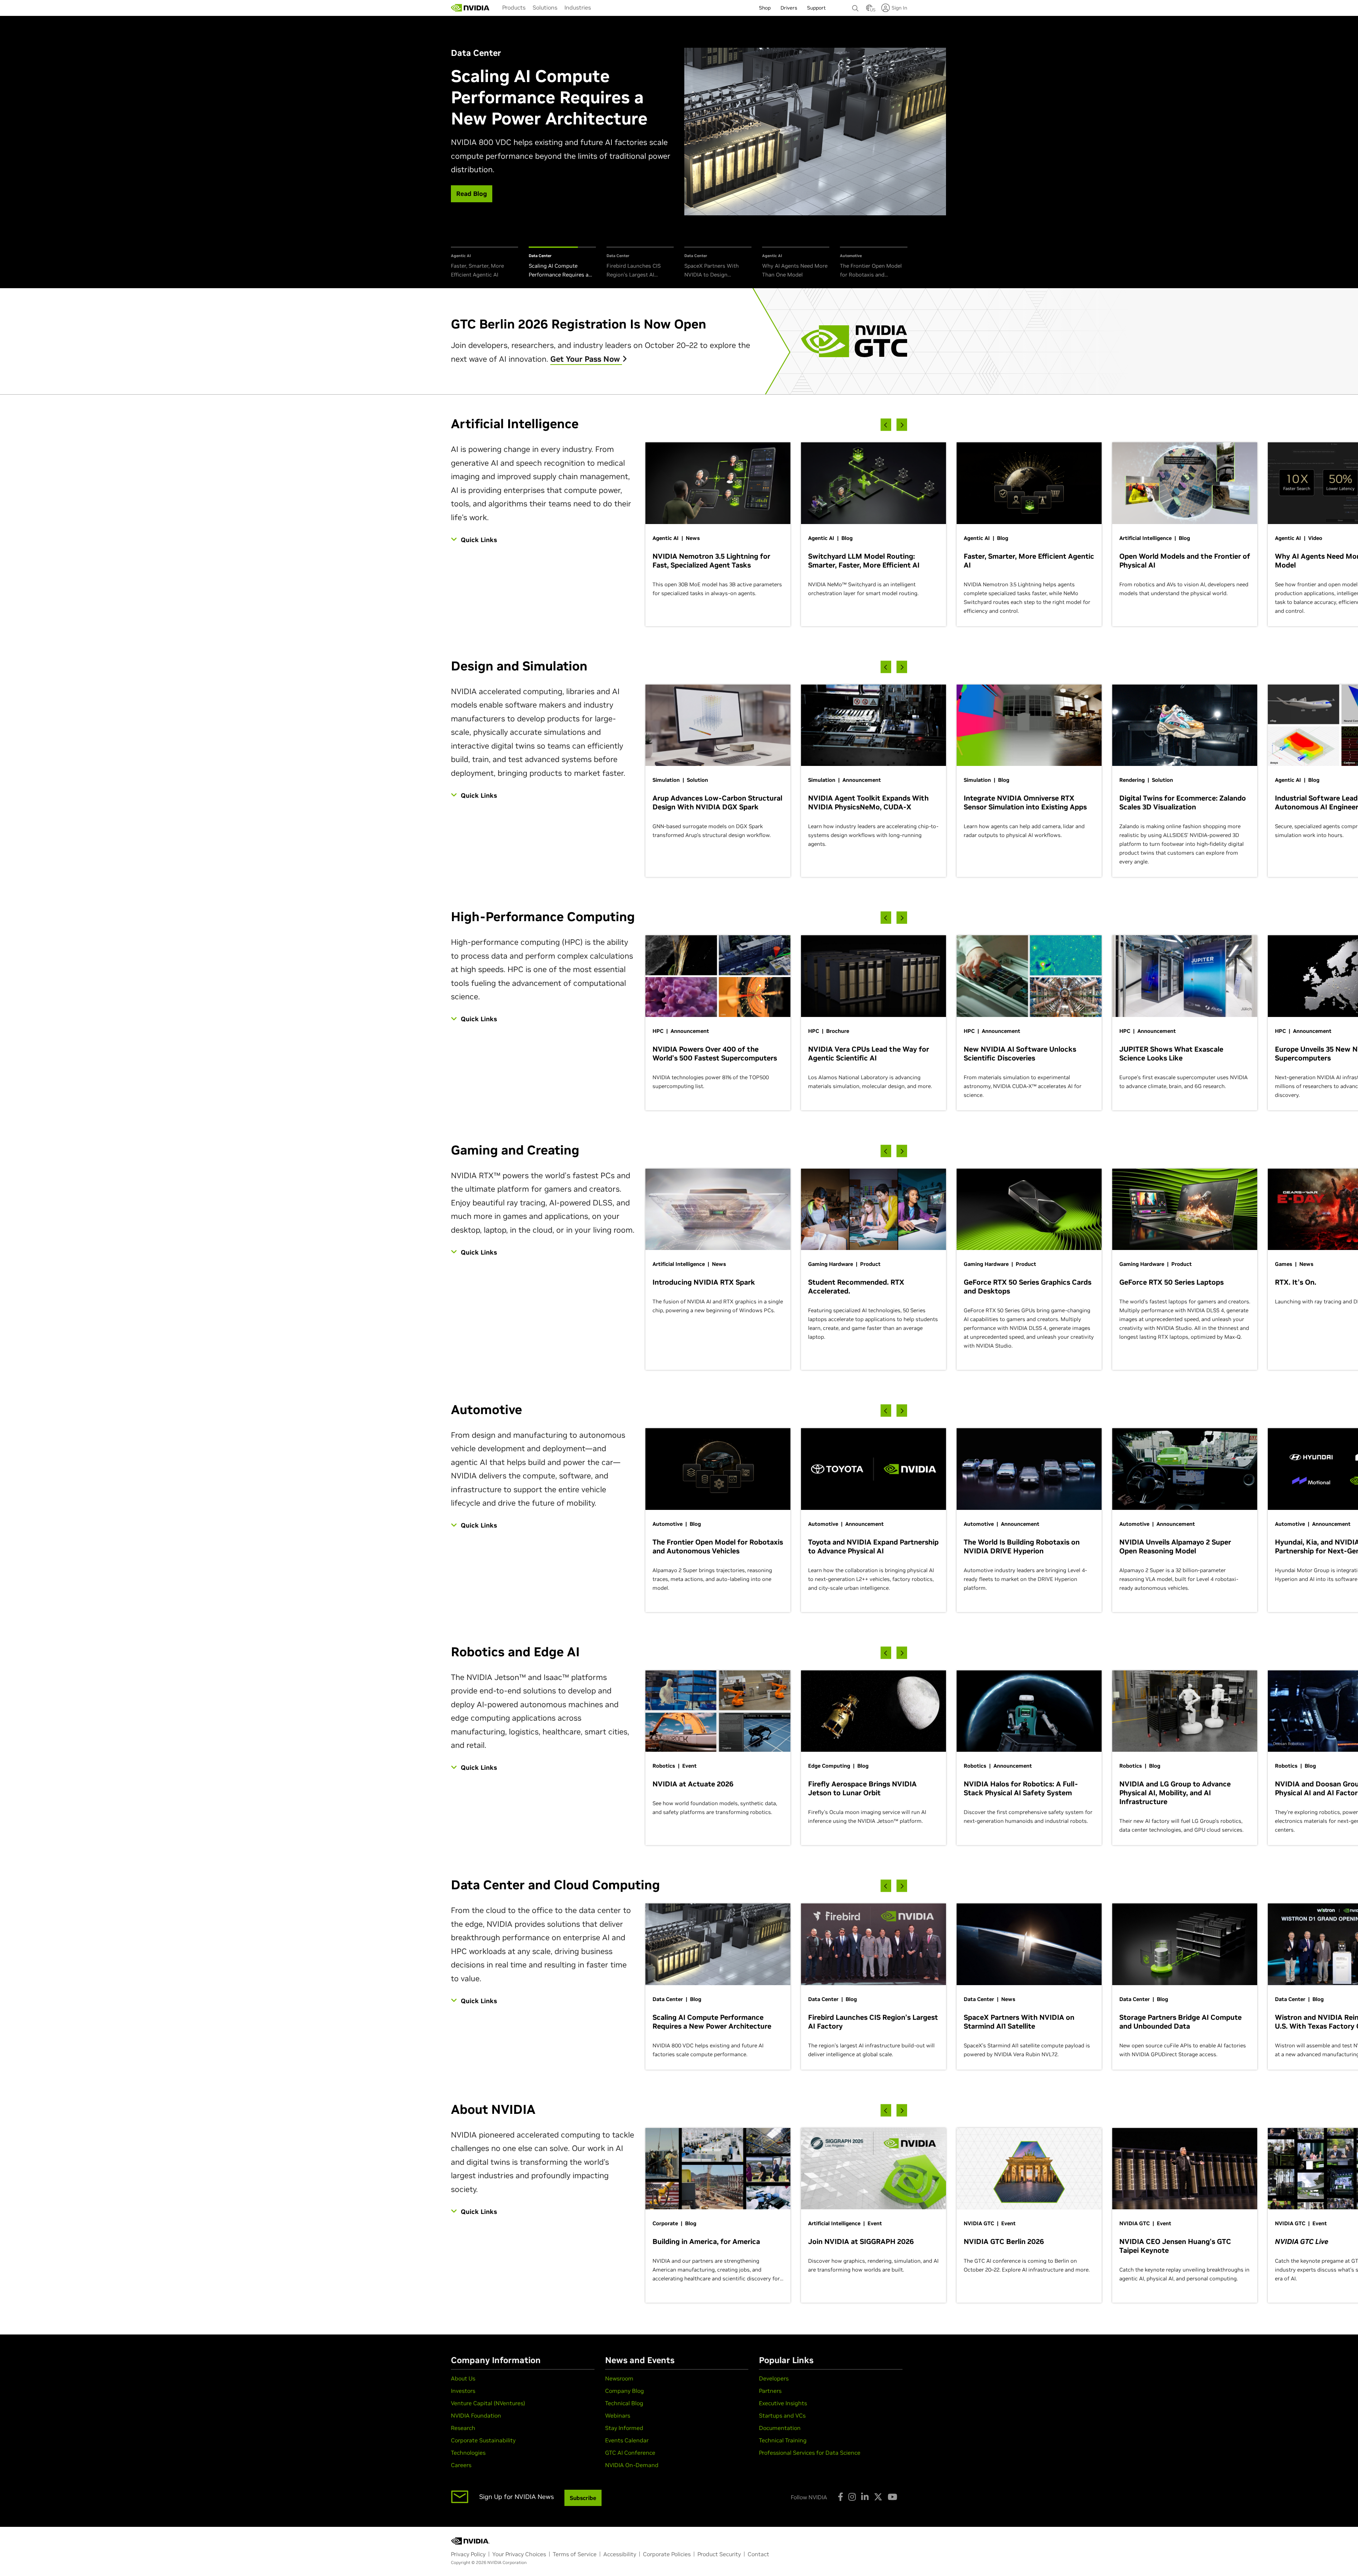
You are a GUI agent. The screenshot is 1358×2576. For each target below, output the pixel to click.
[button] (869, 10)
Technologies (468, 2453)
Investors (463, 2391)
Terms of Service (575, 2554)
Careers (461, 2465)
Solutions (545, 7)
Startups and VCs (782, 2415)
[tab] (484, 263)
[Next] (902, 425)
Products (514, 7)
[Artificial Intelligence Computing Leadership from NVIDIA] (470, 8)
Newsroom (619, 2378)
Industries (578, 7)
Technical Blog (624, 2403)
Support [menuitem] (816, 8)
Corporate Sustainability (483, 2440)
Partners (770, 2391)
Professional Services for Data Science (810, 2453)
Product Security (719, 2554)
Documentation (780, 2428)
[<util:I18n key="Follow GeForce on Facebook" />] (840, 2497)
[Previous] (886, 425)
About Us (463, 2378)
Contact (758, 2554)
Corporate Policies (667, 2554)
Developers (774, 2378)
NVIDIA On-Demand (632, 2465)
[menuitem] (514, 7)
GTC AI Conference (630, 2453)
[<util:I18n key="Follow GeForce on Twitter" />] (878, 2497)
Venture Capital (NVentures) (488, 2403)
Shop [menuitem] (765, 8)
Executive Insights (783, 2403)
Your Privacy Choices (519, 2554)
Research (463, 2428)
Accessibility (620, 2554)
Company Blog (625, 2391)
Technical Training (783, 2440)
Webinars (618, 2415)
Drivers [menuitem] (789, 8)
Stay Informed (624, 2428)
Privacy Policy (468, 2554)
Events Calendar (627, 2440)
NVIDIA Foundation (476, 2415)
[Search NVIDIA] (855, 6)
